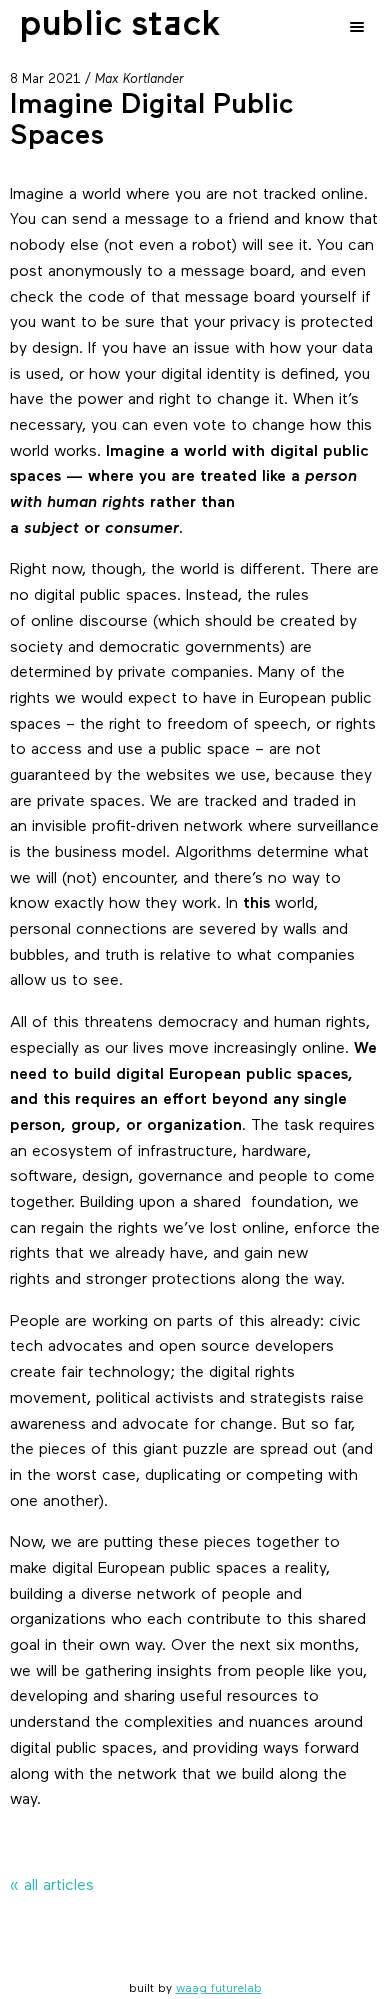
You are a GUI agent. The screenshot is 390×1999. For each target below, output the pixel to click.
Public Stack (120, 26)
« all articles (52, 1886)
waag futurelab (219, 1989)
